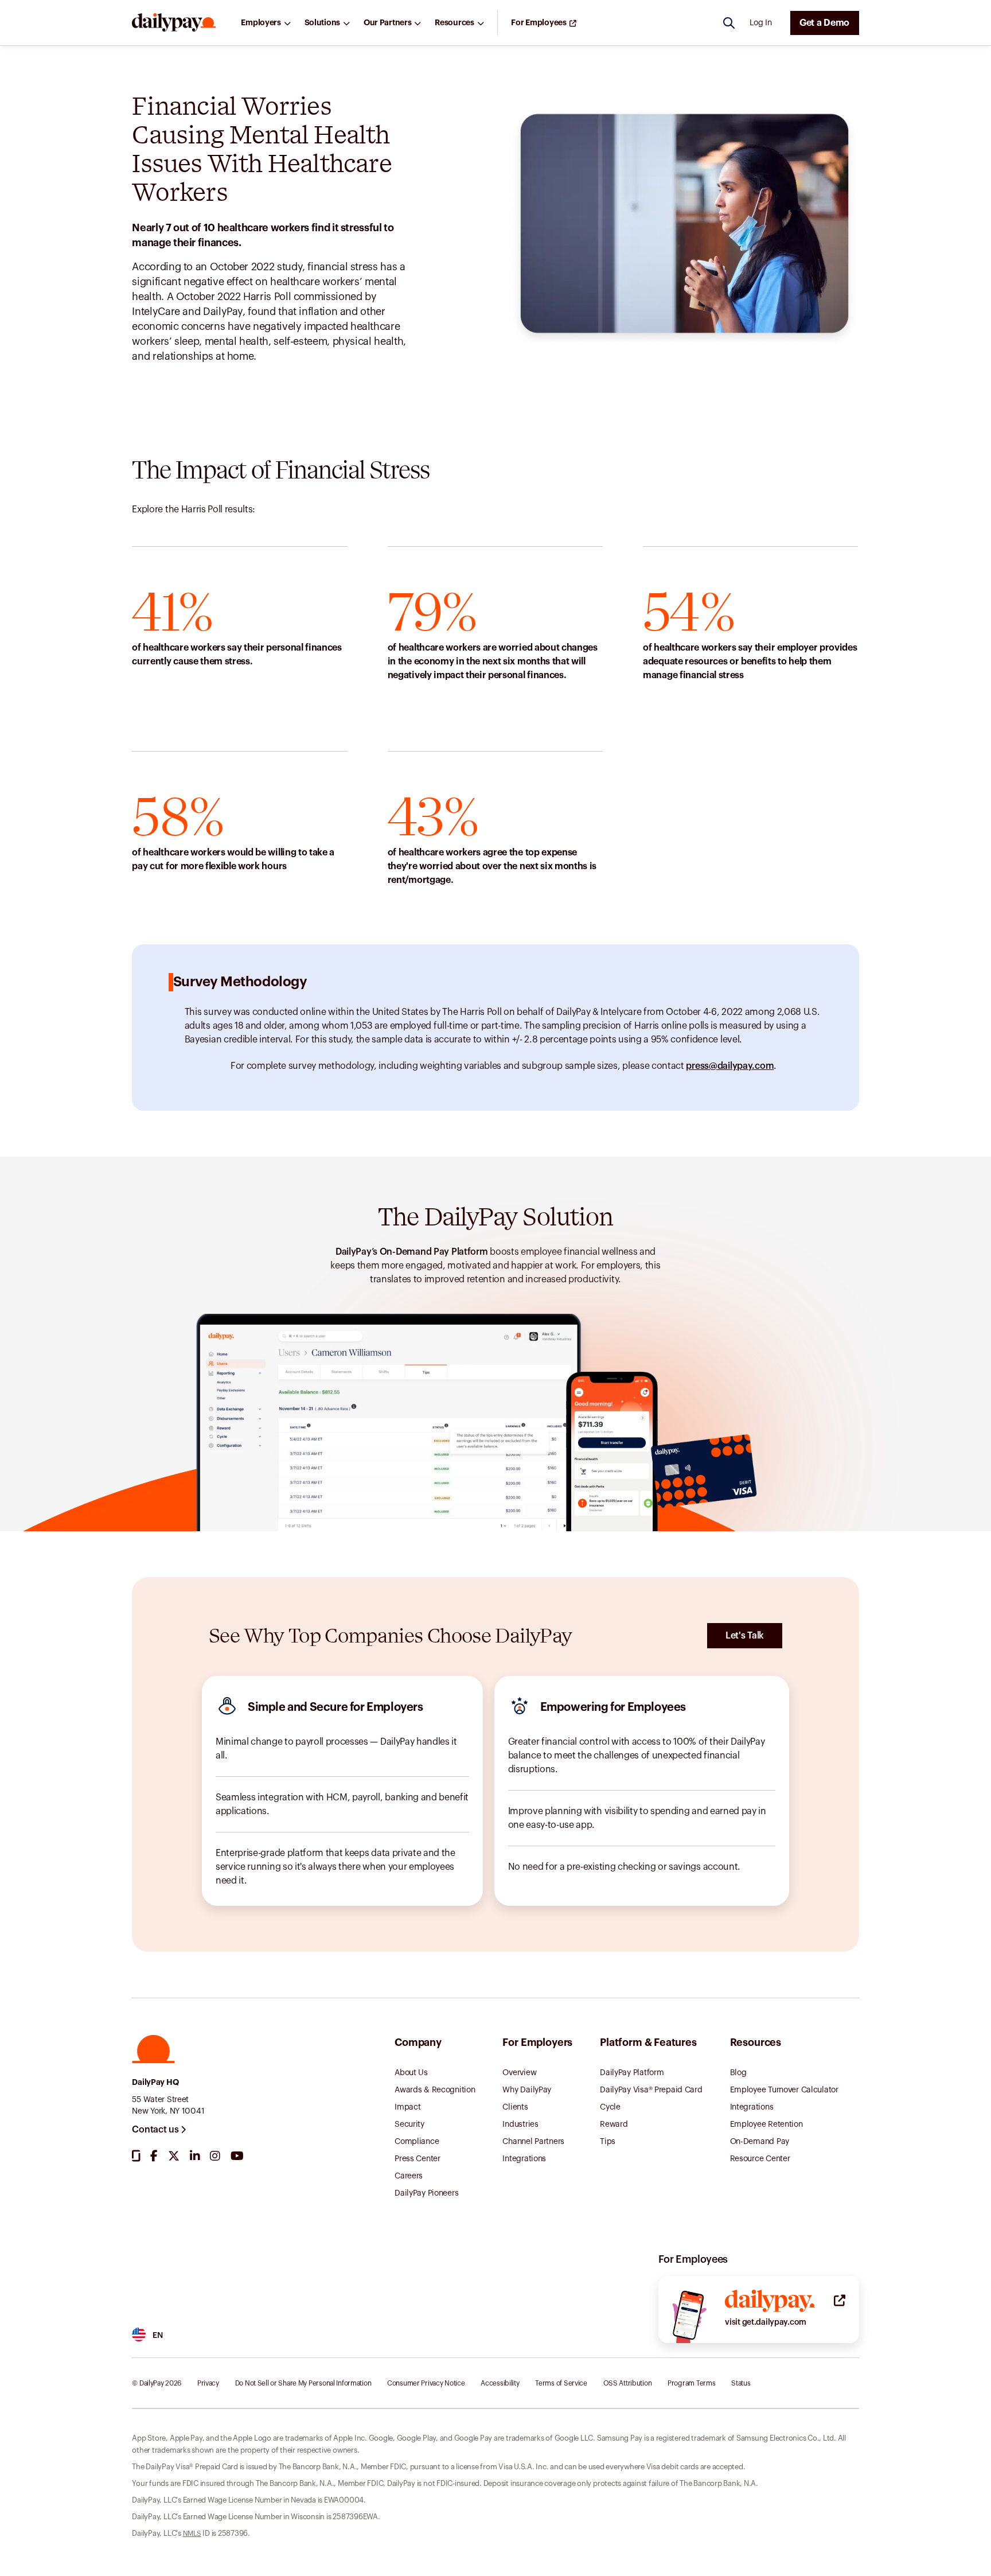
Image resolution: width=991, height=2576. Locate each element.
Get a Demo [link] (824, 23)
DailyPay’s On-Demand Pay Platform (412, 1252)
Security (409, 2124)
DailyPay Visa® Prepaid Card (651, 2090)
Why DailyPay (527, 2090)
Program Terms (691, 2383)
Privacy (208, 2383)
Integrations (524, 2159)
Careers (409, 2176)
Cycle (610, 2107)
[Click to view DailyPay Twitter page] (174, 2156)
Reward (614, 2124)
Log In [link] (760, 23)
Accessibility (500, 2383)
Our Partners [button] (388, 23)
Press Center (418, 2159)
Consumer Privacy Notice (426, 2383)
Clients (515, 2107)
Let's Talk (745, 1636)
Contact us (156, 2130)
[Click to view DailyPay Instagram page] (215, 2156)
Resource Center (760, 2159)
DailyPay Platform (632, 2073)
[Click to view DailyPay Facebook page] (154, 2156)
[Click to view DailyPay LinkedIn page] (195, 2156)
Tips (608, 2142)
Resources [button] (454, 23)
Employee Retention (766, 2124)
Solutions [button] (322, 23)
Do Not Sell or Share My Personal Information (303, 2383)
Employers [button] (261, 23)
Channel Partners (533, 2142)
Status (741, 2383)
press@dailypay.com (730, 1066)
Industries (520, 2124)
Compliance (417, 2142)
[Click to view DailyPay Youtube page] (237, 2156)
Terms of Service (561, 2383)
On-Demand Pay (760, 2142)
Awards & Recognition (435, 2090)
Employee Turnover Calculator (784, 2090)
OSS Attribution (628, 2383)
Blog (738, 2073)
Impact (407, 2107)
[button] (174, 23)
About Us (411, 2073)
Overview (519, 2073)
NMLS (192, 2534)
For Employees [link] (539, 23)
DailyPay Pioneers (426, 2193)
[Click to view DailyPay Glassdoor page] (136, 2156)
